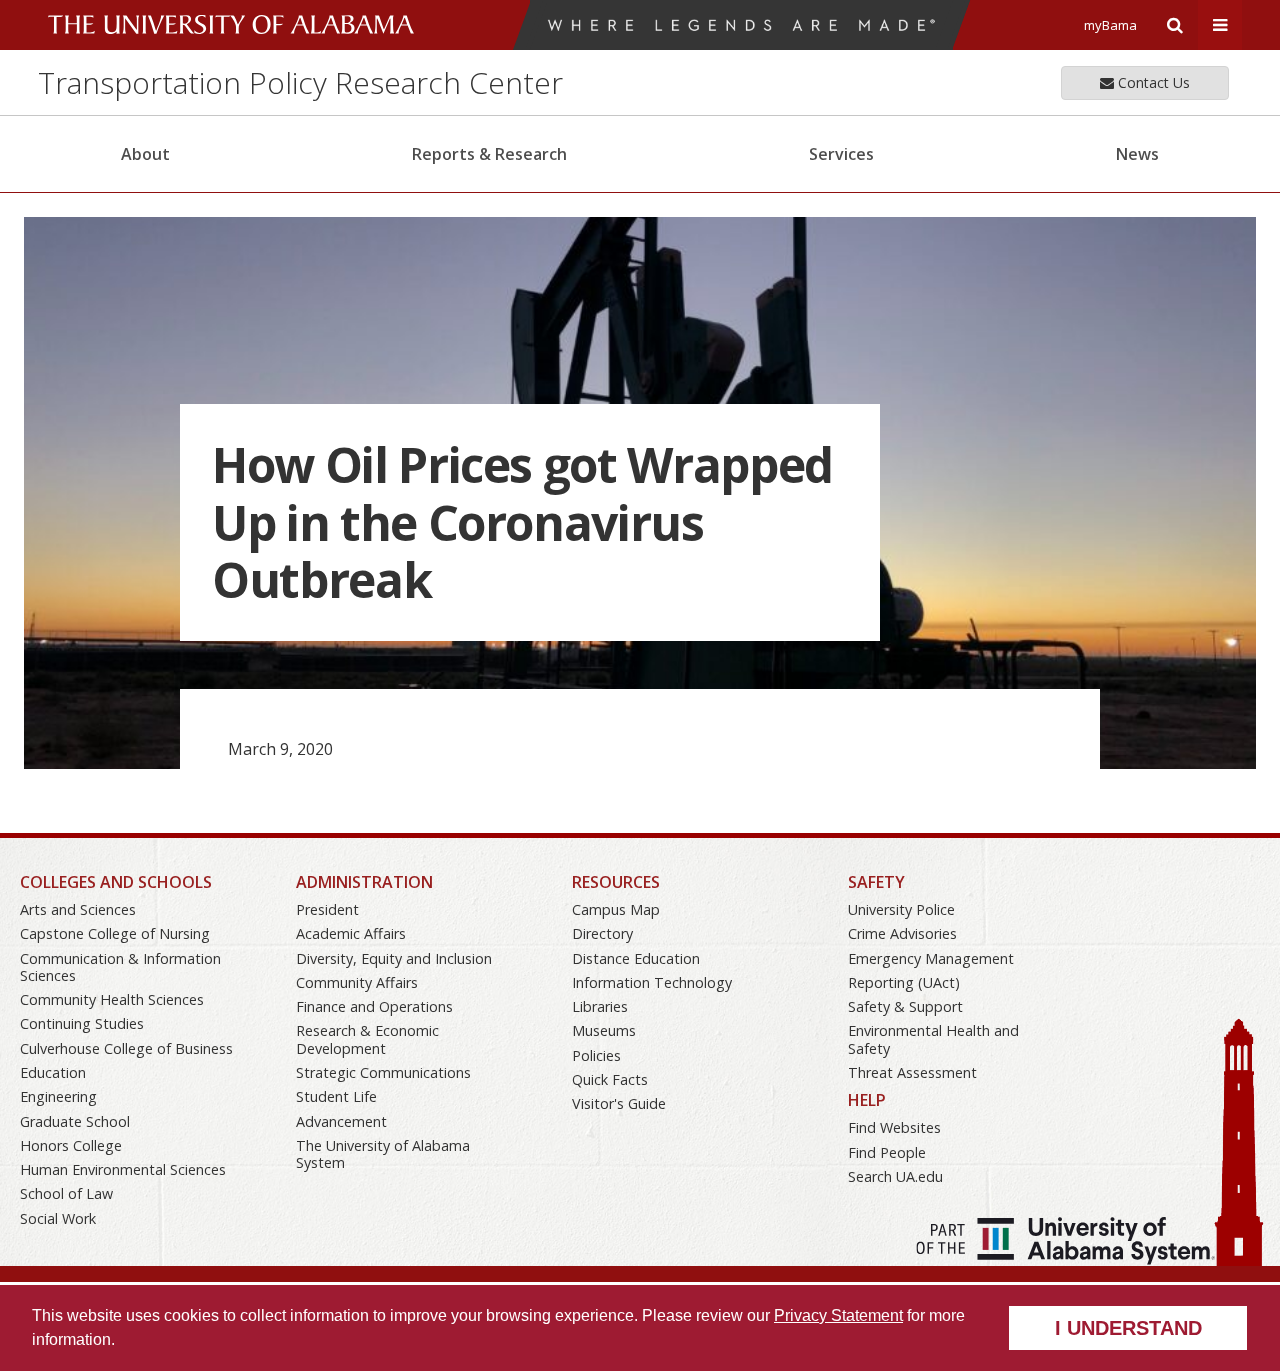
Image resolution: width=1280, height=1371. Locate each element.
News (1137, 154)
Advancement (341, 1121)
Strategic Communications (383, 1072)
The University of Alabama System (383, 1154)
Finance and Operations (374, 1006)
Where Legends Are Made (741, 25)
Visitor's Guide (619, 1103)
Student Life (336, 1096)
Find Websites (894, 1127)
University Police (901, 909)
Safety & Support (905, 1006)
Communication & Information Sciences (120, 967)
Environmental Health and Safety (933, 1039)
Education (53, 1072)
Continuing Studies (82, 1023)
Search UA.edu (895, 1176)
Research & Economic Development (367, 1039)
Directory (602, 933)
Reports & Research (489, 154)
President (327, 909)
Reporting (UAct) (904, 982)
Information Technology (652, 982)
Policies (596, 1055)
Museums (604, 1030)
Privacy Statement (838, 1315)
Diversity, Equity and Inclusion (394, 958)
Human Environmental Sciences (123, 1169)
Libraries (600, 1006)
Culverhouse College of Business (126, 1048)
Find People (887, 1152)
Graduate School (75, 1121)
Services (841, 154)
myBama (1110, 25)
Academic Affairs (351, 933)
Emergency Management (931, 958)
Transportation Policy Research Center (300, 82)
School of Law (66, 1193)
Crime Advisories (902, 933)
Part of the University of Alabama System (1066, 1241)
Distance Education (636, 958)
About (145, 154)
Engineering (58, 1096)
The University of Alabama (231, 25)
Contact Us (1152, 82)
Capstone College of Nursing (115, 933)
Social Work (58, 1218)
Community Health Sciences (112, 999)
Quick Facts (610, 1079)
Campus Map (616, 909)
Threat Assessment (912, 1072)
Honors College (71, 1145)
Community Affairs (357, 982)
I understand (1128, 1328)
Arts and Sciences (78, 909)
